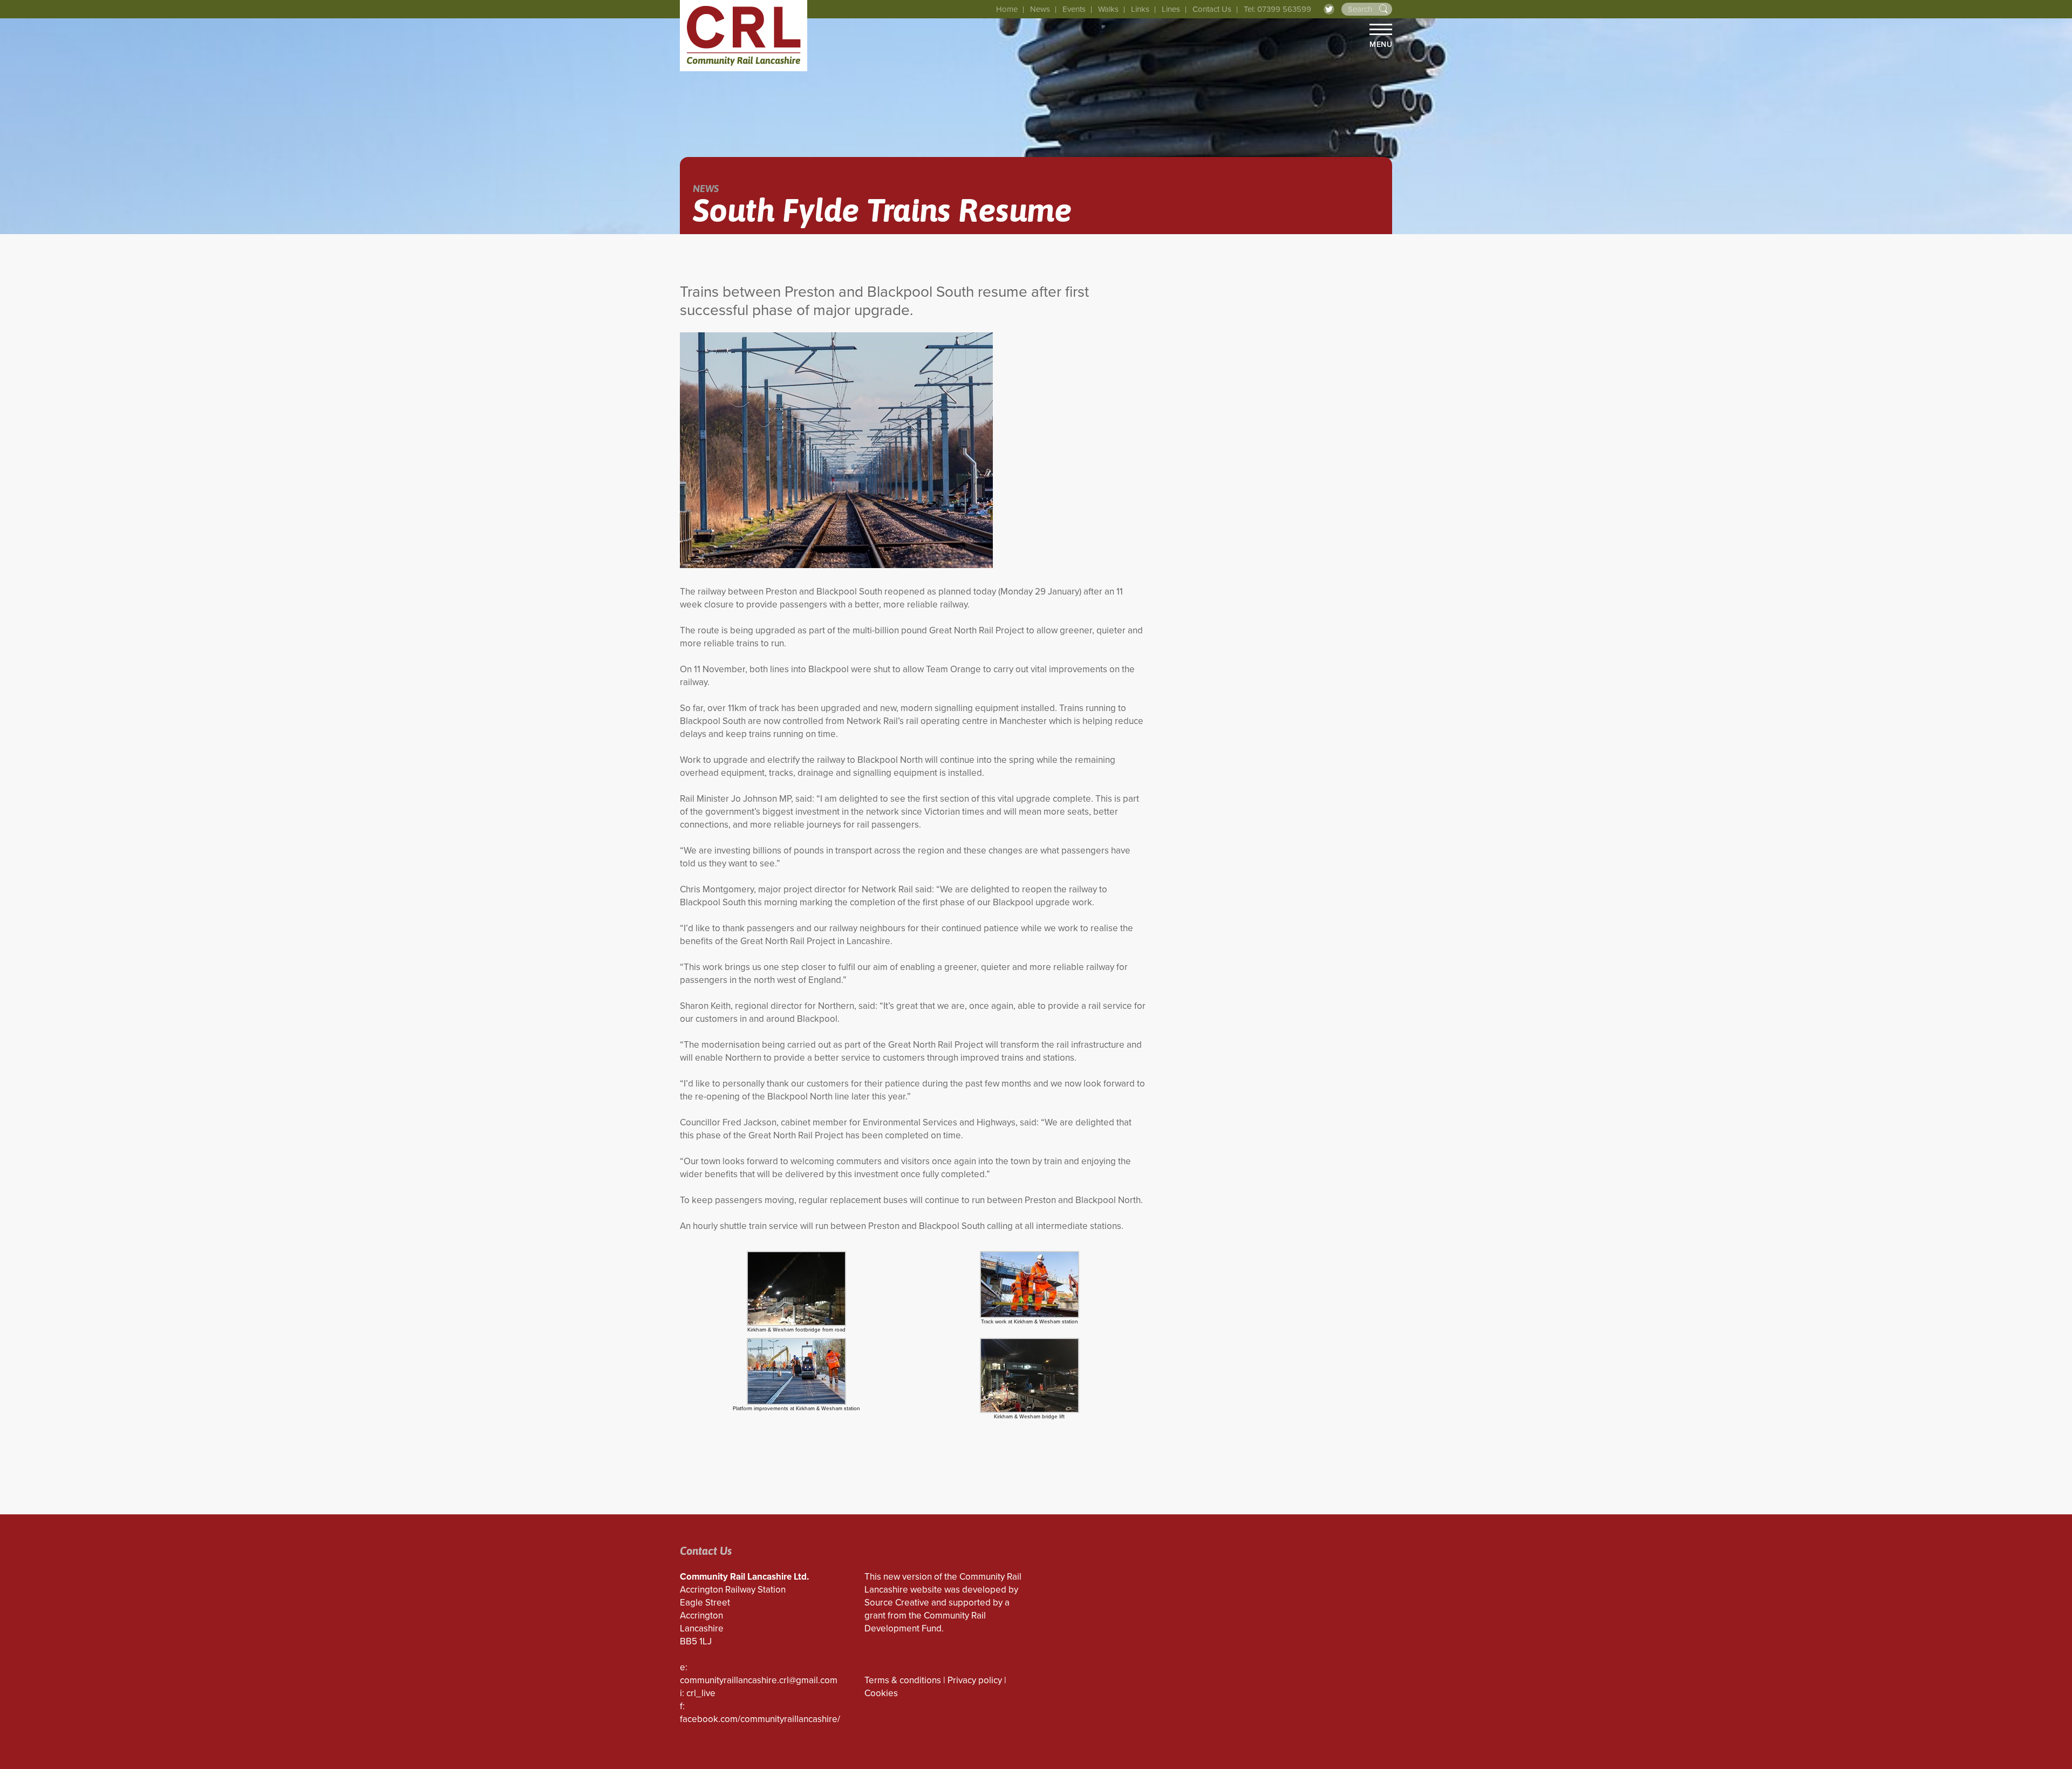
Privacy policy (975, 1680)
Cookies (881, 1693)
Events (1074, 9)
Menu (1381, 44)
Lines (1171, 9)
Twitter (1329, 9)
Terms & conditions (903, 1680)
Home (1007, 9)
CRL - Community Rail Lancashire (744, 36)
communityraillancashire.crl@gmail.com (759, 1680)
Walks (1108, 9)
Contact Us (1212, 9)
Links (1140, 9)
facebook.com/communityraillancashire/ (760, 1719)
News (1040, 9)
